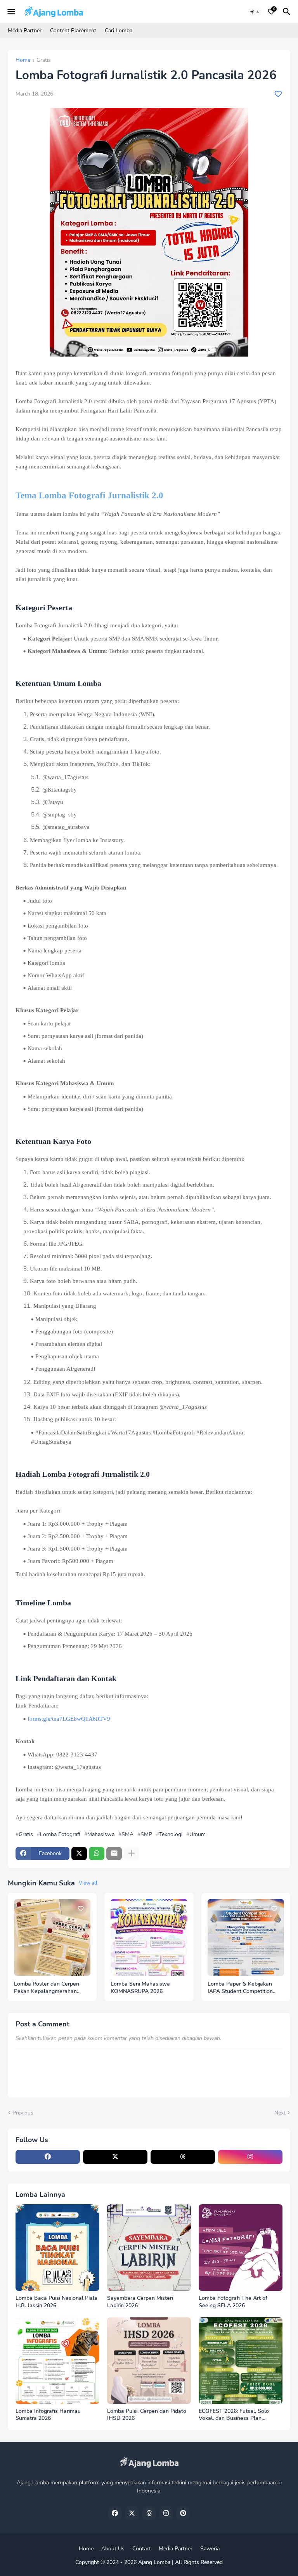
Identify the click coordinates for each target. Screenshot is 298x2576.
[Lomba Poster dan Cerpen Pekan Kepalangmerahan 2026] (52, 1937)
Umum (198, 1835)
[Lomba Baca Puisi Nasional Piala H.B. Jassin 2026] (57, 2248)
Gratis (44, 61)
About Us (113, 2549)
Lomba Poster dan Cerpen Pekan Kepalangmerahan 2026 (47, 1988)
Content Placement (73, 30)
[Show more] (132, 1854)
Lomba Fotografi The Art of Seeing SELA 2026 (233, 2302)
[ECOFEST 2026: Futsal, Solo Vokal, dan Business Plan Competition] (241, 2361)
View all (88, 1883)
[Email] (114, 1854)
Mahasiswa (101, 1835)
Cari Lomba (119, 30)
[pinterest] (183, 2513)
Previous (23, 2113)
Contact (142, 2549)
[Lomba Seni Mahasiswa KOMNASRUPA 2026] (149, 1937)
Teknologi (171, 1835)
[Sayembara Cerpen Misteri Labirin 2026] (149, 2248)
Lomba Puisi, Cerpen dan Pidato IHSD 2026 (147, 2415)
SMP (146, 1835)
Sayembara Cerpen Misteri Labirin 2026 (140, 2302)
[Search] (288, 12)
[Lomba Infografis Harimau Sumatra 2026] (57, 2361)
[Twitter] (79, 1854)
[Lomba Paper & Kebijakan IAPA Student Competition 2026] (246, 1937)
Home (23, 61)
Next (280, 2113)
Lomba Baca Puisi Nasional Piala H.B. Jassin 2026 (56, 2302)
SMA (127, 1835)
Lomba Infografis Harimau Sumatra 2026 (48, 2415)
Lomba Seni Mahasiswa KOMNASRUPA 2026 (140, 1988)
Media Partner (25, 30)
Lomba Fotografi (60, 1835)
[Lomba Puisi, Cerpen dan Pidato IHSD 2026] (149, 2361)
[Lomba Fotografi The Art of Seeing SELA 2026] (241, 2248)
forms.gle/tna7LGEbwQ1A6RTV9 (69, 1719)
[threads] (183, 2157)
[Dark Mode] (255, 12)
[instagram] (250, 2157)
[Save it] (278, 94)
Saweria (210, 2549)
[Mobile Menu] (11, 12)
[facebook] (48, 2157)
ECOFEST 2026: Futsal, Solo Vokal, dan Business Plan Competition (234, 2415)
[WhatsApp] (97, 1854)
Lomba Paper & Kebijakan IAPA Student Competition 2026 (240, 1988)
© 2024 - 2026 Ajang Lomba (135, 2562)
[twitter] (115, 2157)
